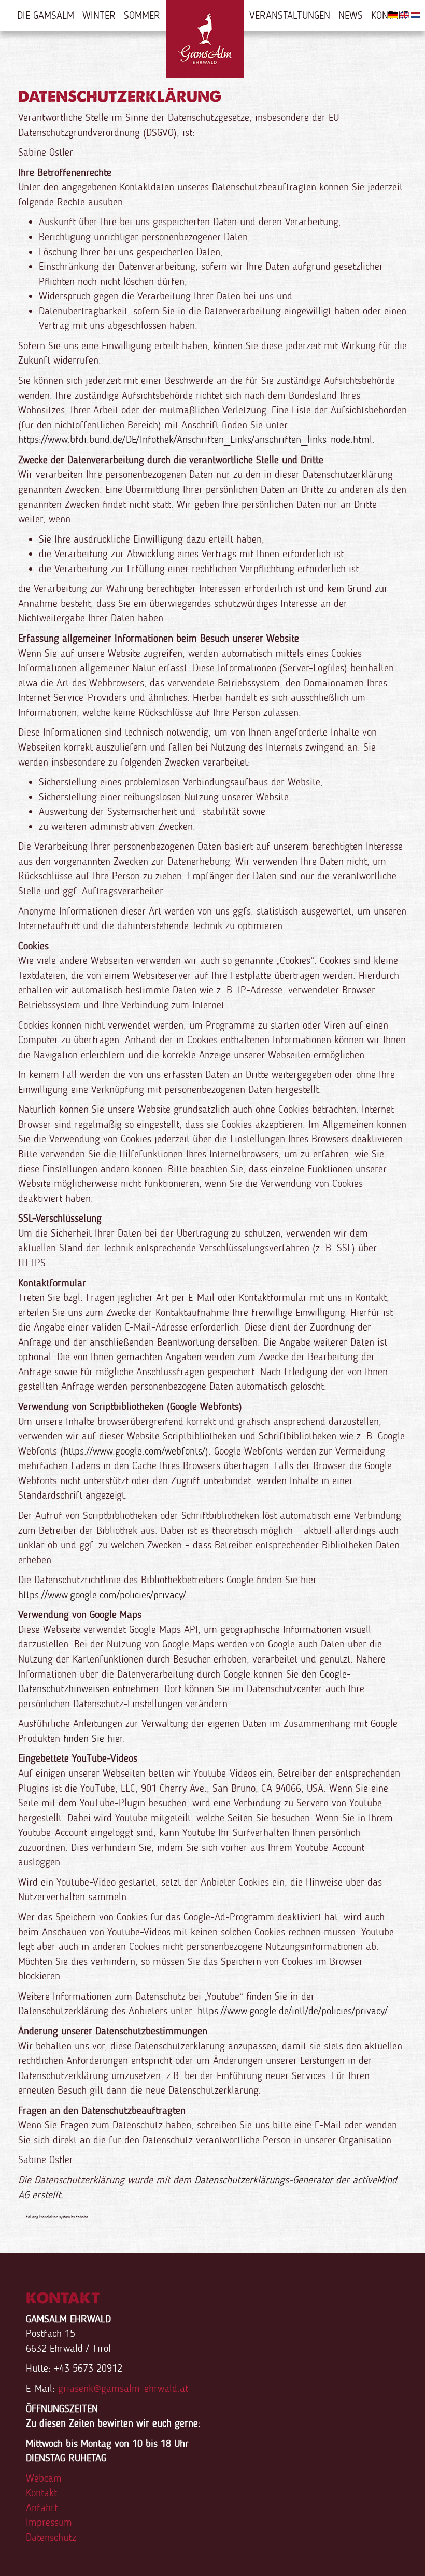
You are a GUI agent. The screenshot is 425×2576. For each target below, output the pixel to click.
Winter (99, 15)
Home (205, 39)
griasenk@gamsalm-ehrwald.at (123, 2388)
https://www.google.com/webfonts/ (134, 1451)
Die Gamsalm (46, 15)
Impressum (49, 2522)
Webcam (44, 2478)
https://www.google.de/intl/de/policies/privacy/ (293, 2011)
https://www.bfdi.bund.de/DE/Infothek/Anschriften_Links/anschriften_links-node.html (195, 439)
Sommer (142, 15)
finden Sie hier (91, 1738)
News (351, 15)
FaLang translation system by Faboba (57, 2217)
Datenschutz (51, 2537)
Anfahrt (42, 2508)
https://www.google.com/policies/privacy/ (102, 1595)
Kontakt (41, 2492)
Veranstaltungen (290, 15)
